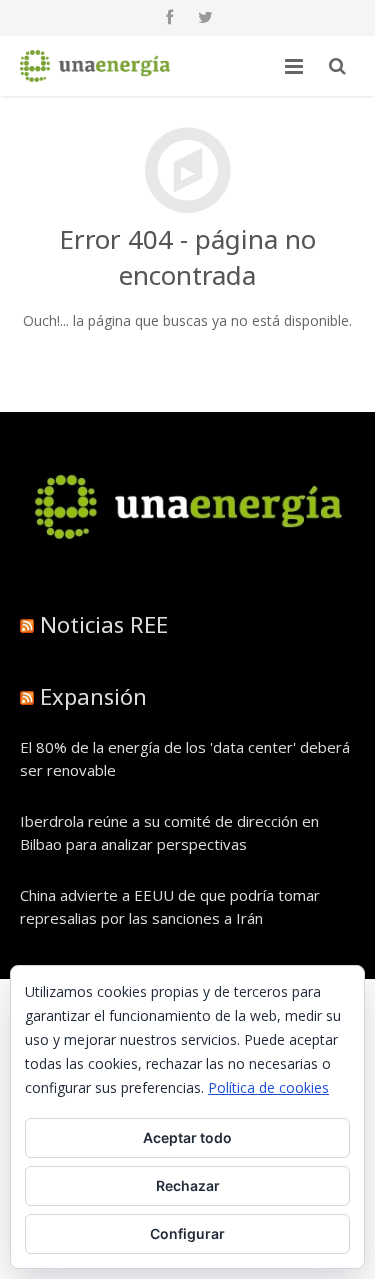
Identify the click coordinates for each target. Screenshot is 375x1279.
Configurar (187, 1233)
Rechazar (188, 1185)
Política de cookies (268, 1087)
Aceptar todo (187, 1137)
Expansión (93, 696)
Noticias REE (104, 624)
